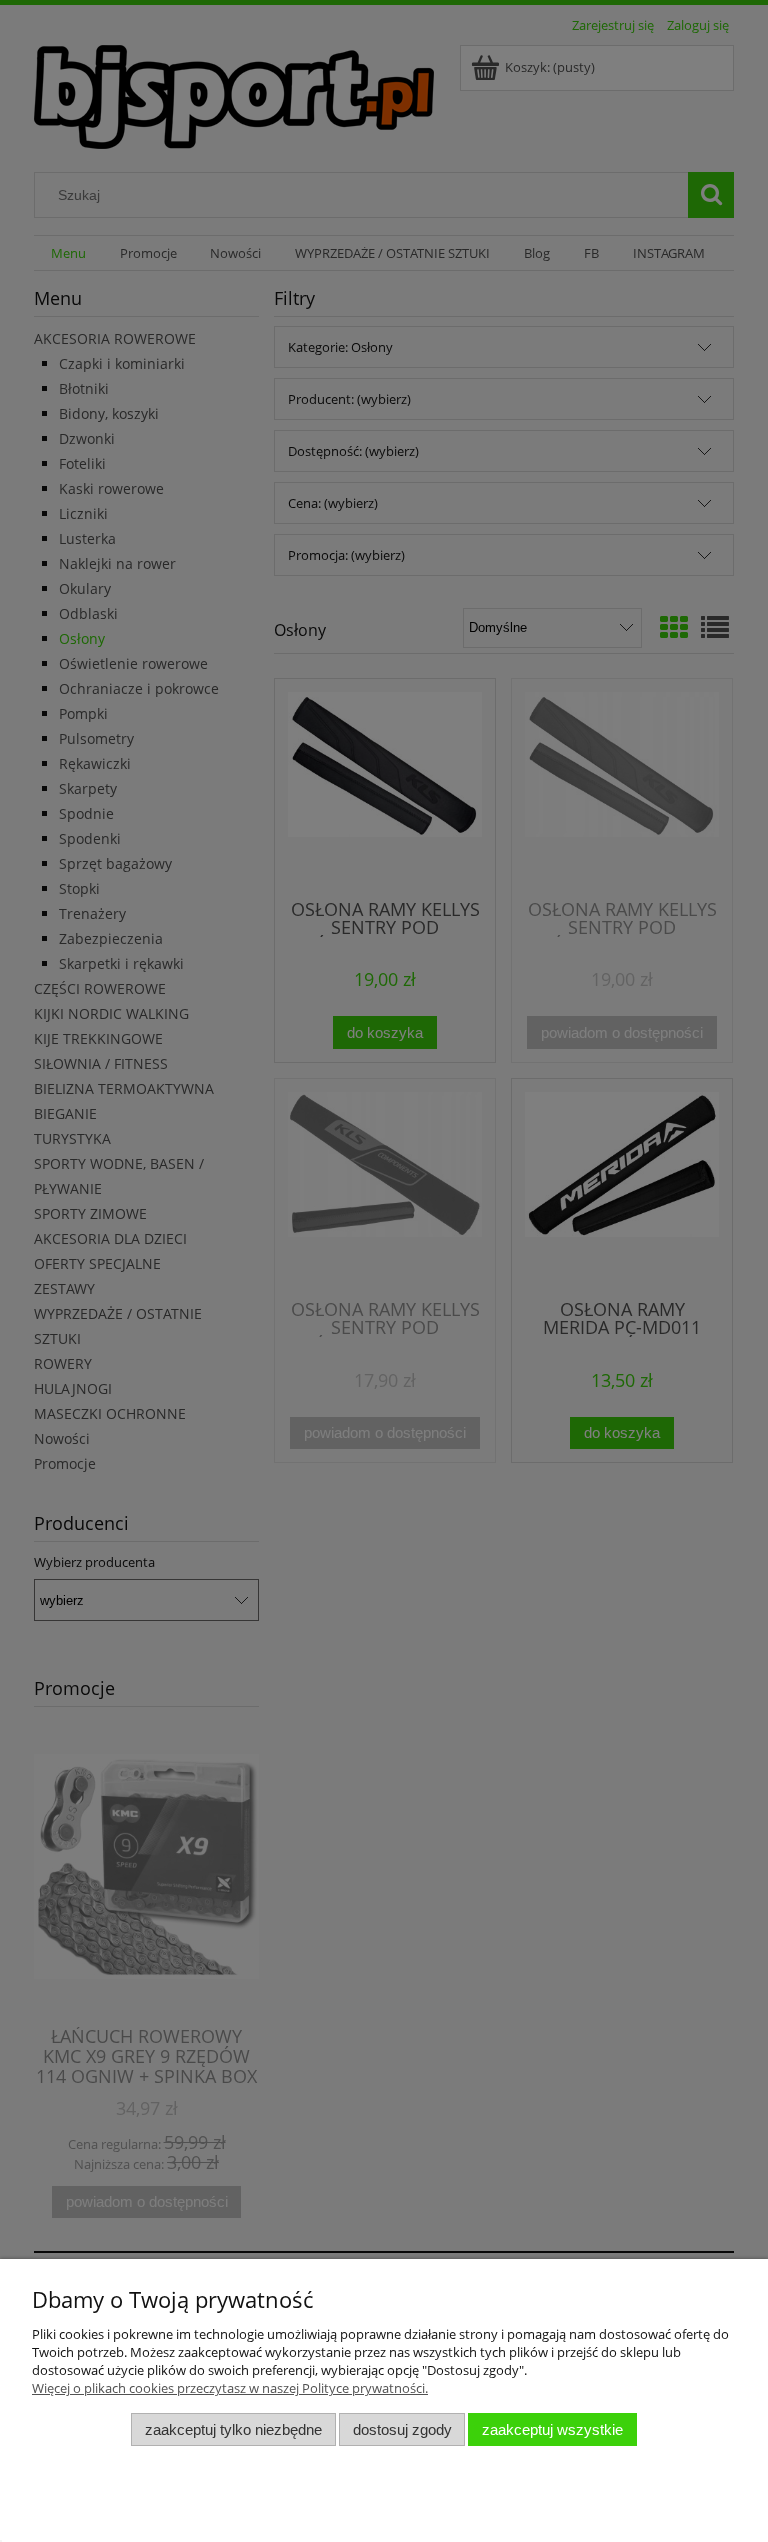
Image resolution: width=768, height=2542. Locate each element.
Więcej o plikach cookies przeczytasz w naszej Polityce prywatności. (230, 2388)
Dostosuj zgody (402, 2429)
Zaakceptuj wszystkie (552, 2429)
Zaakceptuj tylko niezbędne (233, 2429)
